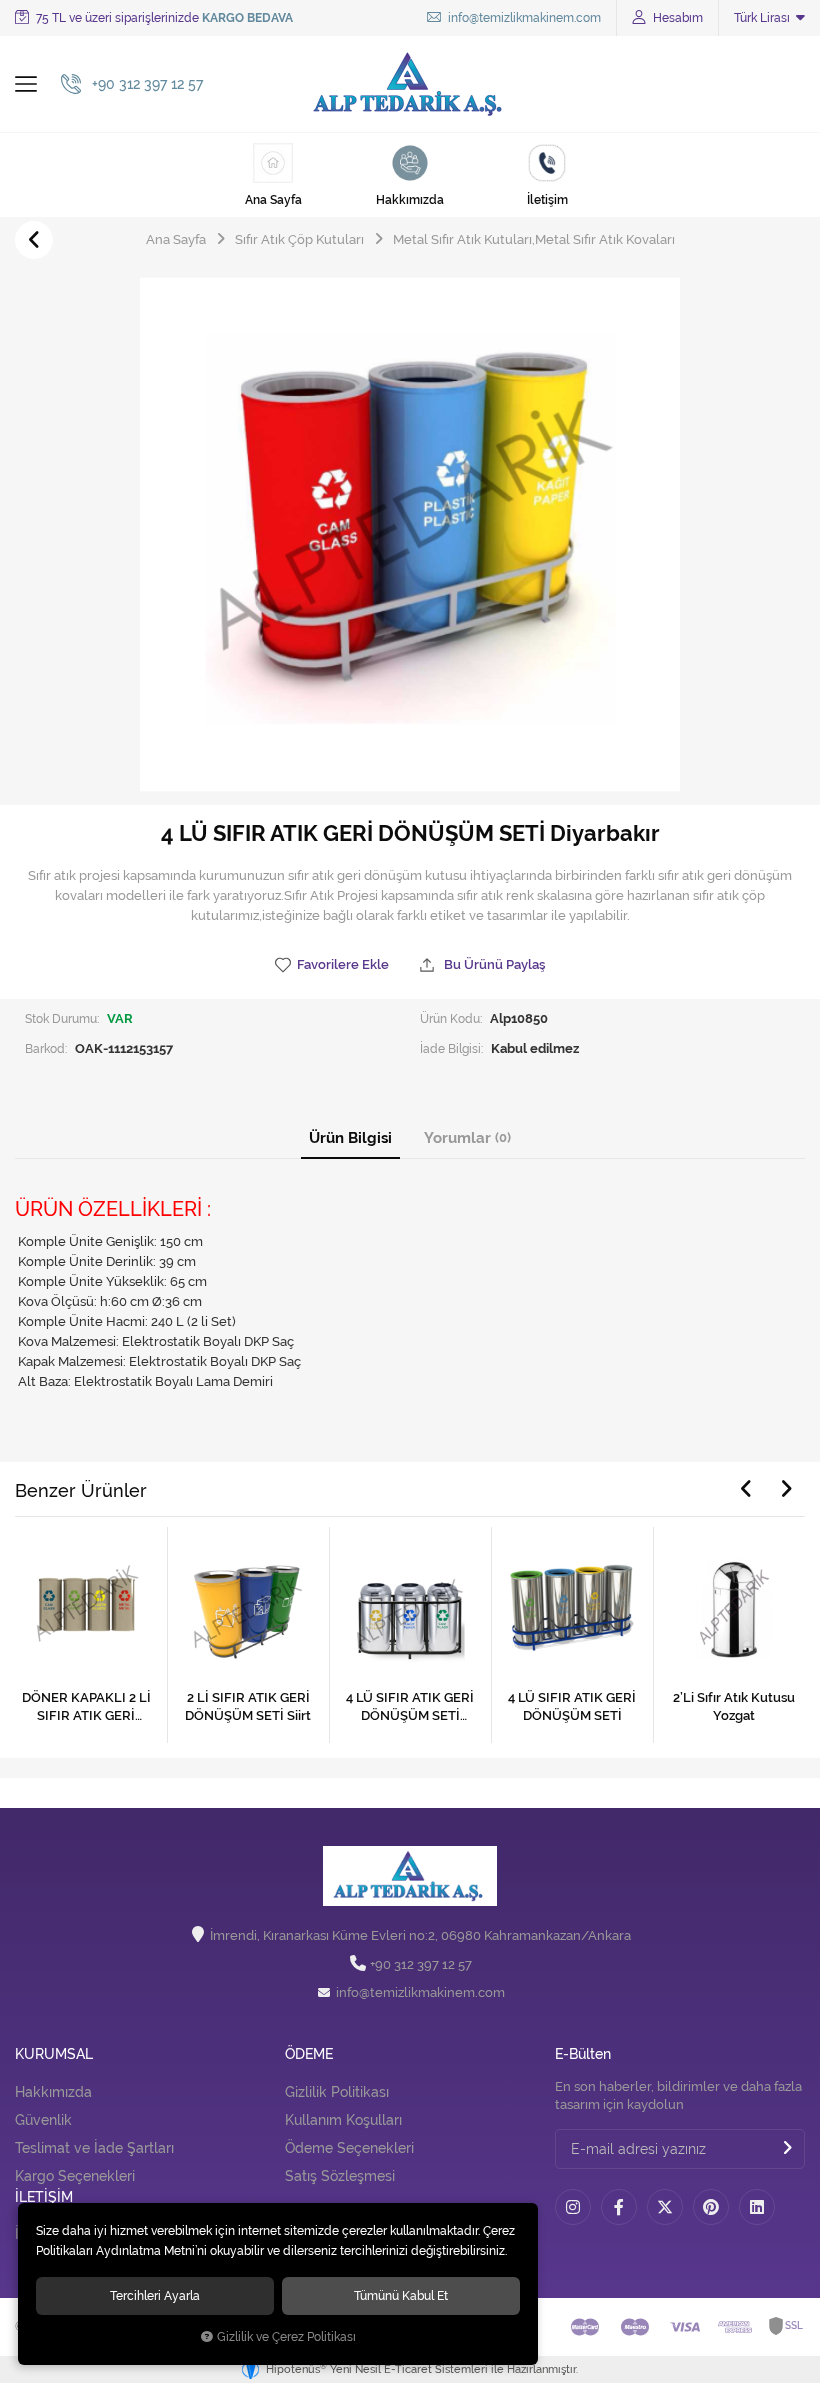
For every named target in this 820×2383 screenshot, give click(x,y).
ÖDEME (309, 2054)
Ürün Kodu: (451, 1018)
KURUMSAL (54, 2054)
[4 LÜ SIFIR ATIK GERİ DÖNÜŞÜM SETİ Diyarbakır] (410, 535)
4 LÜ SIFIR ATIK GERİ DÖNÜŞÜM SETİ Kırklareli (410, 1707)
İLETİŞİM (44, 2197)
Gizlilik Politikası (337, 2092)
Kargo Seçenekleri (75, 2176)
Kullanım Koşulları (343, 2120)
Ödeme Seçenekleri (349, 2148)
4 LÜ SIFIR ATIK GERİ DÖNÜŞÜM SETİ (572, 1706)
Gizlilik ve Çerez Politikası (286, 2337)
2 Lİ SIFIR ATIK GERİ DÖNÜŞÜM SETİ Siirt (248, 1706)
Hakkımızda (53, 2092)
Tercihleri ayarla (155, 2295)
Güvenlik (43, 2120)
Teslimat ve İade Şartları (94, 2148)
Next (786, 1489)
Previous (746, 1489)
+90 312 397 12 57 (421, 1964)
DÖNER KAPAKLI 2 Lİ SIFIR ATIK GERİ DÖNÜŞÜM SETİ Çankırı (86, 1707)
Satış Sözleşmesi (340, 2176)
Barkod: (46, 1048)
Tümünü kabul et (401, 2295)
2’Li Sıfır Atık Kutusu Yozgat (734, 1706)
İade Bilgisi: (451, 1048)
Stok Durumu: (62, 1018)
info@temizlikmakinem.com (523, 18)
